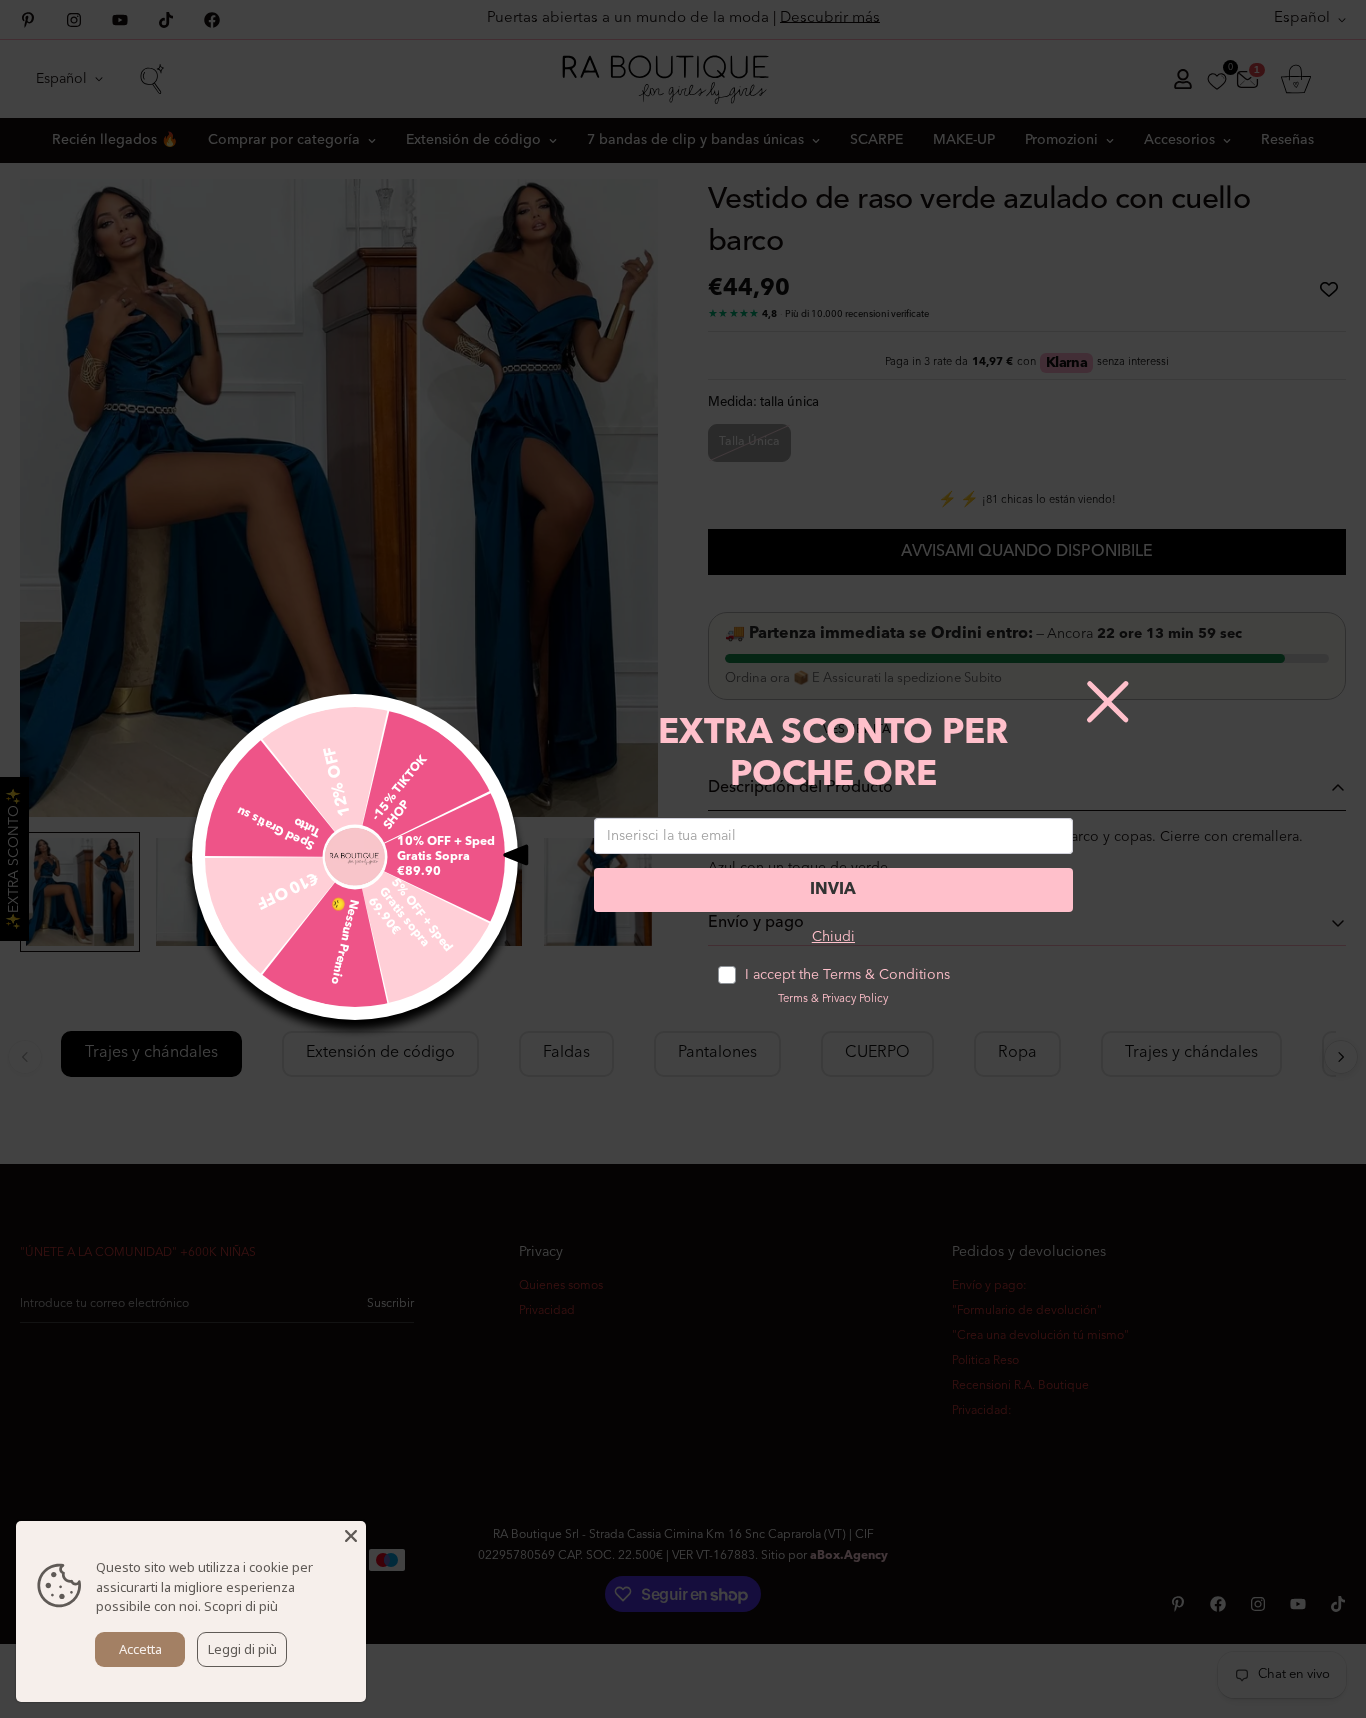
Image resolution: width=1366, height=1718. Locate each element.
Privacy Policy (855, 999)
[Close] (351, 1536)
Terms (793, 999)
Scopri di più (241, 1606)
